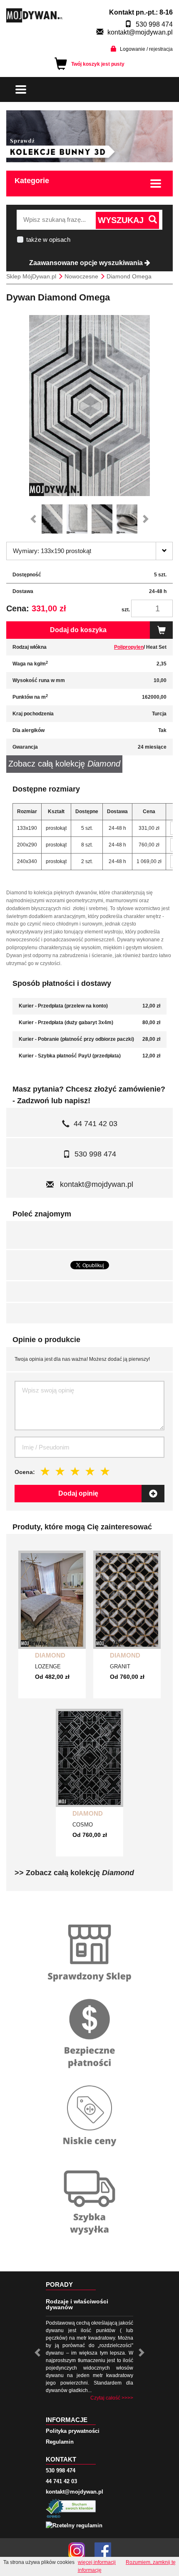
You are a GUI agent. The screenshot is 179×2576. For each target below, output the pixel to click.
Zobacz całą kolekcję (64, 764)
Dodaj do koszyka (78, 630)
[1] (45, 1471)
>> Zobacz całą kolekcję (74, 1873)
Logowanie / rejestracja (146, 49)
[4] (90, 1471)
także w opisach (48, 239)
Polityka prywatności (73, 2431)
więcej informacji (97, 2562)
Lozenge (48, 1666)
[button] (35, 519)
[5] (105, 1471)
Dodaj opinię (78, 1493)
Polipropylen (129, 647)
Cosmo (83, 1825)
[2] (60, 1471)
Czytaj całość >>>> (112, 2398)
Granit (120, 1666)
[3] (75, 1471)
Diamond (50, 1655)
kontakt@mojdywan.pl (140, 32)
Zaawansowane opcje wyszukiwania (87, 263)
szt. (126, 610)
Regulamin (60, 2442)
